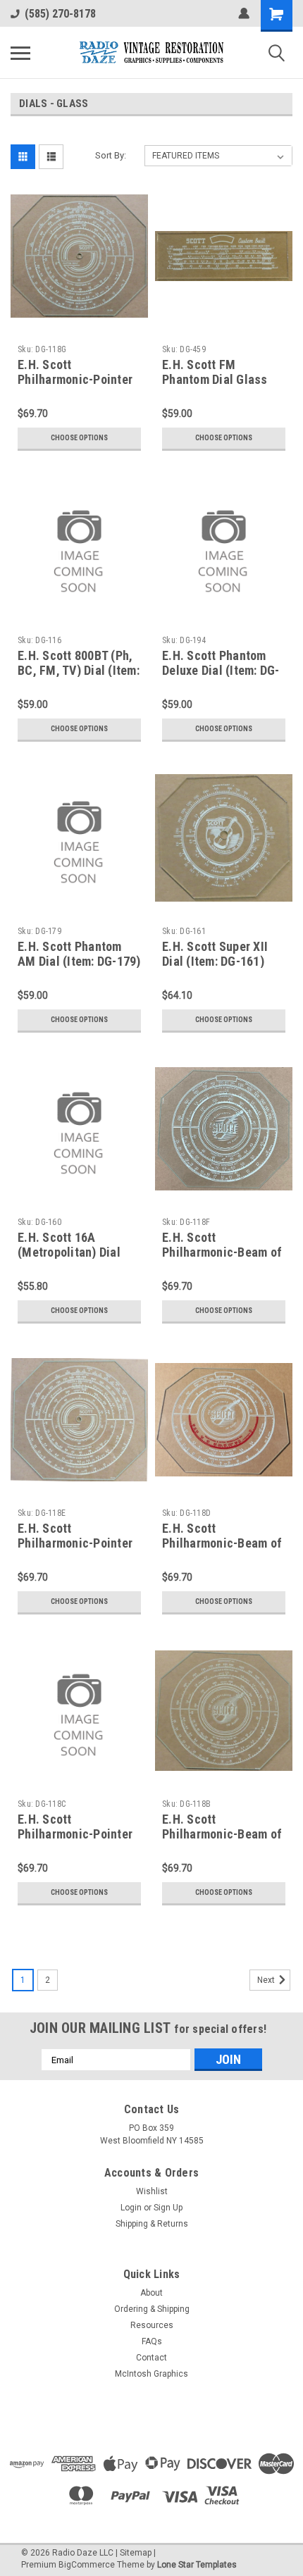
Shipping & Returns (152, 2224)
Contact (151, 2358)
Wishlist (152, 2191)
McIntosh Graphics (151, 2374)
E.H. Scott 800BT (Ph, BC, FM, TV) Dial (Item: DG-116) (79, 670)
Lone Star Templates (197, 2565)
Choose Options (79, 438)
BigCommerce (87, 2565)
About (151, 2293)
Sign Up (168, 2208)
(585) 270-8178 (60, 14)
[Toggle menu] (20, 53)
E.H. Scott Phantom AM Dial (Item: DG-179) (79, 954)
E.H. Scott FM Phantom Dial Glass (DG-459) (215, 379)
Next (267, 1980)
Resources (152, 2325)
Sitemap (136, 2553)
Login (131, 2208)
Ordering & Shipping (152, 2309)
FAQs (152, 2341)
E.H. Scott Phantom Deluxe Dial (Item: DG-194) (221, 670)
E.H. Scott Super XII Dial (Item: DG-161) (215, 954)
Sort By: (111, 155)
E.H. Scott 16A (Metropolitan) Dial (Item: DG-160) (69, 1252)
